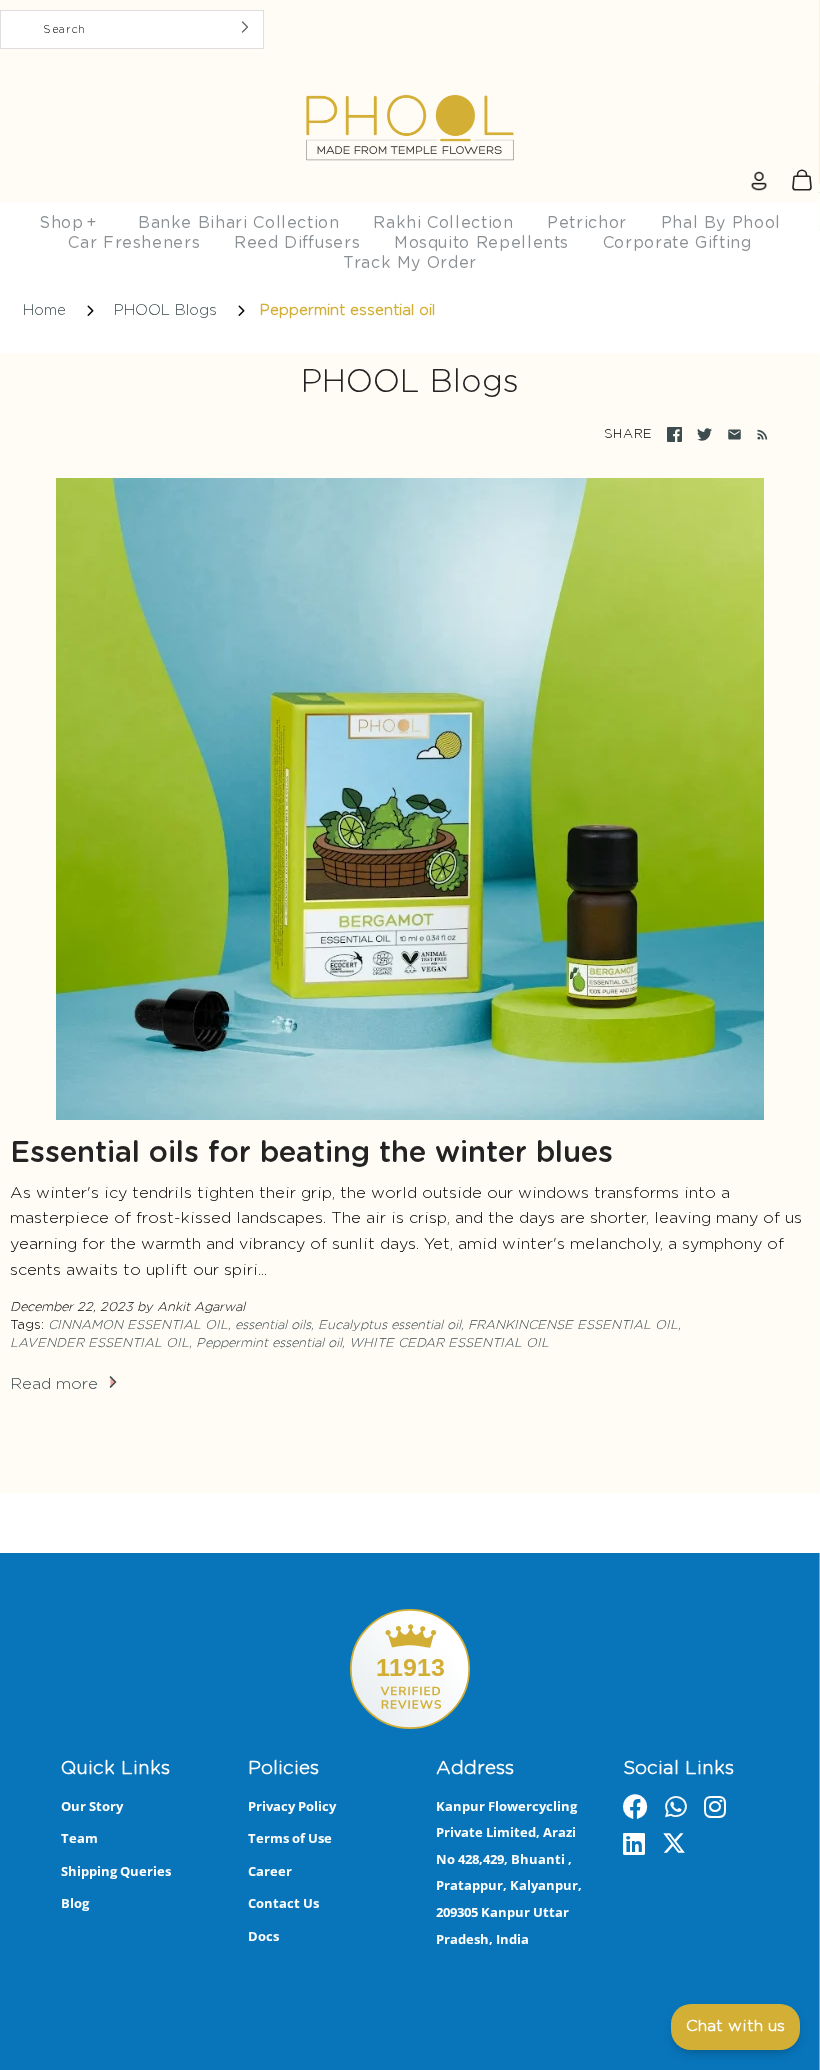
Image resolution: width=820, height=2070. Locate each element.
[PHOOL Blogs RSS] (758, 435)
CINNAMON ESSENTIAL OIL (138, 1325)
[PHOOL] (410, 81)
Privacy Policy (292, 1806)
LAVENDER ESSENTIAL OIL (99, 1343)
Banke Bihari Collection (239, 223)
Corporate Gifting (677, 243)
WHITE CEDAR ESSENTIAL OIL (449, 1343)
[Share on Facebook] (674, 434)
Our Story (92, 1806)
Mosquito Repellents (481, 243)
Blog (75, 1903)
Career (270, 1871)
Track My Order (410, 263)
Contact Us (283, 1903)
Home (44, 310)
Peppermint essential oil (269, 1343)
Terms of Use (290, 1838)
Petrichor (587, 223)
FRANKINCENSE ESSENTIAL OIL (573, 1325)
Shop (68, 223)
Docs (263, 1936)
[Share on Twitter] (704, 434)
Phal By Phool (721, 223)
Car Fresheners (134, 243)
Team (79, 1838)
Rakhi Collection (443, 223)
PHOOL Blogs (165, 310)
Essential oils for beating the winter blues (311, 1153)
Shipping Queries (116, 1871)
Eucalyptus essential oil (389, 1325)
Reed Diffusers (297, 243)
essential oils (273, 1325)
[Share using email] (734, 434)
